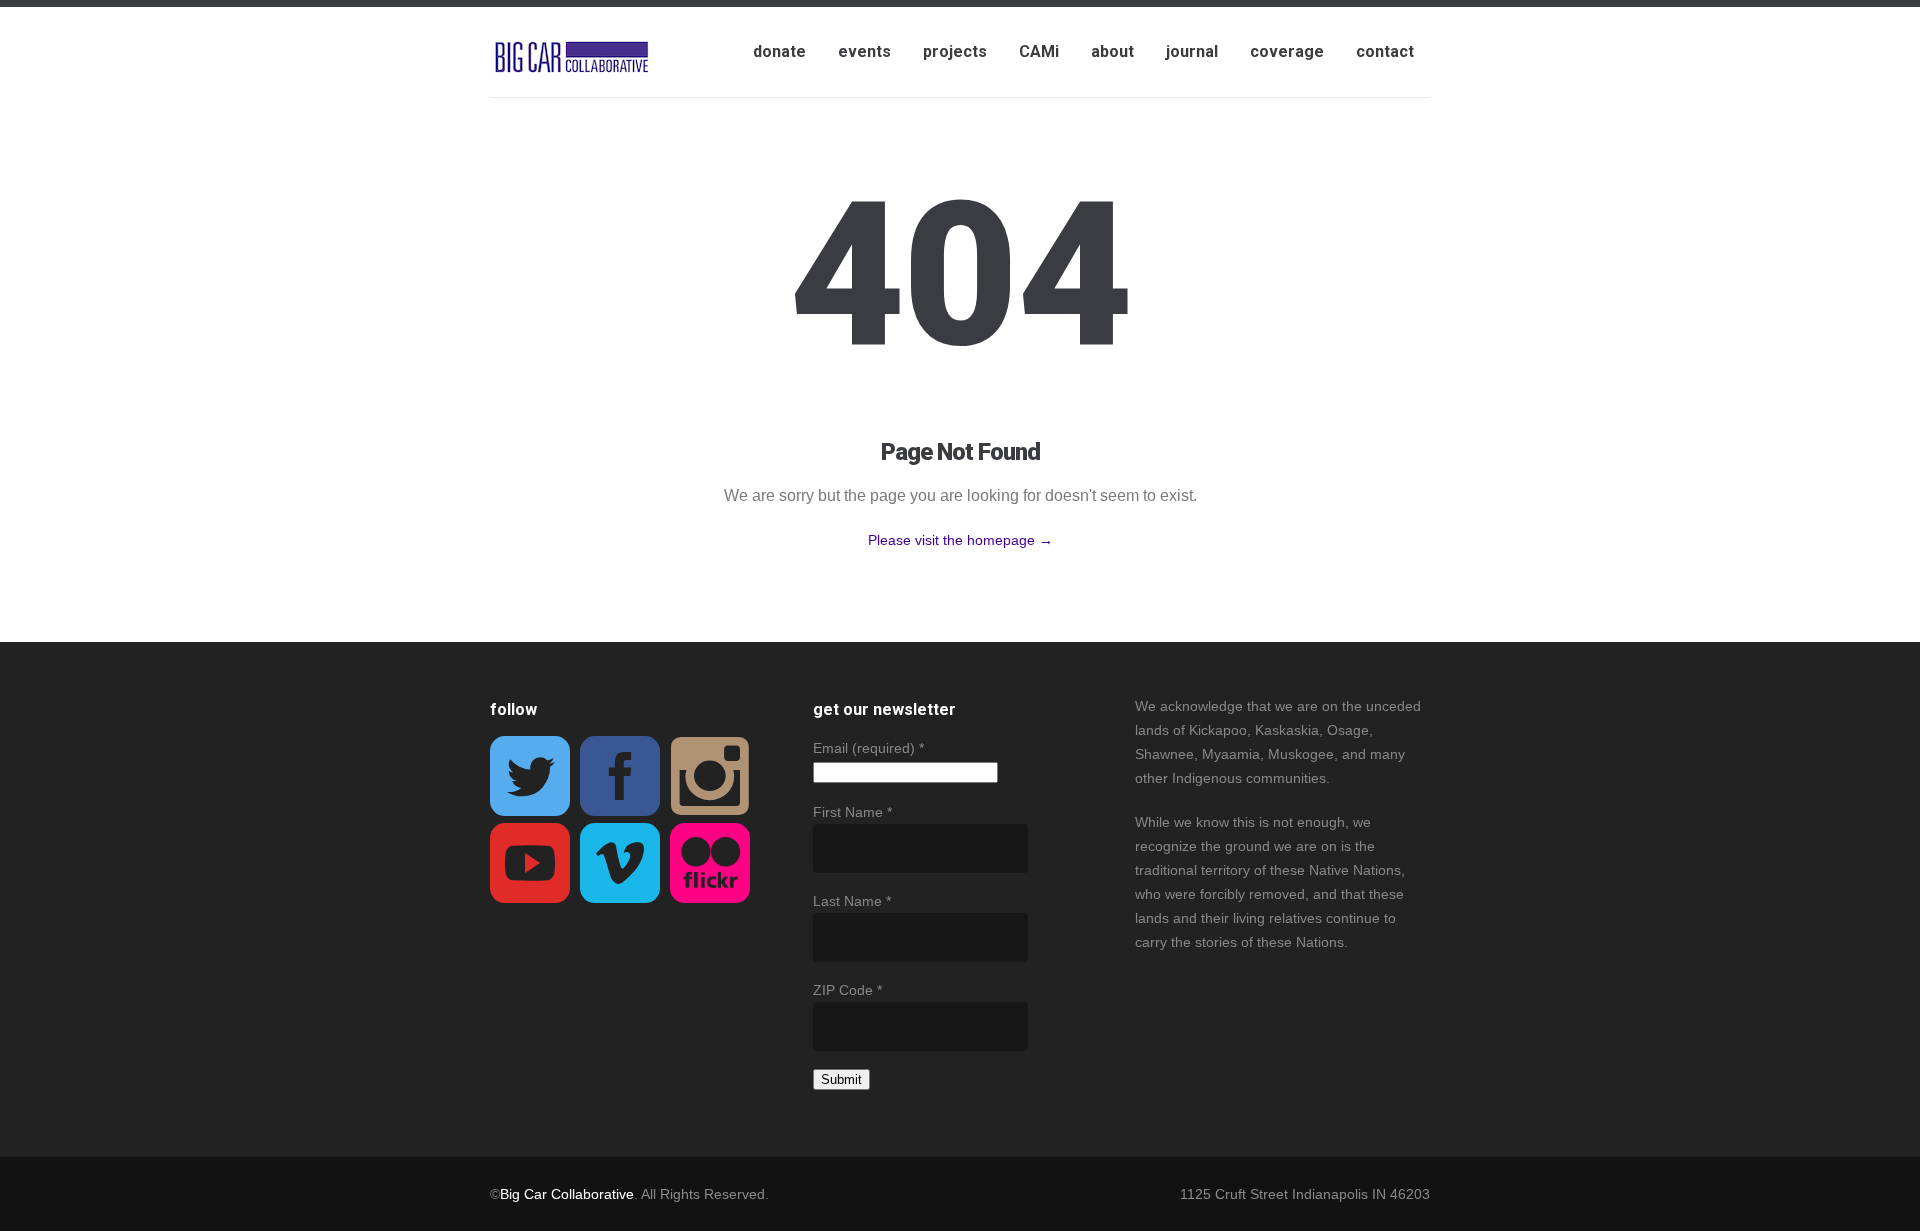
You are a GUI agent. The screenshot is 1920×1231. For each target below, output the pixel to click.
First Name (852, 812)
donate (779, 51)
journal (1192, 51)
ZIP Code (847, 990)
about (1112, 51)
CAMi (1039, 51)
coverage (1287, 51)
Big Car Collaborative (567, 1194)
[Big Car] (571, 58)
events (864, 51)
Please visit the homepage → (960, 540)
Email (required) (868, 748)
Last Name (852, 901)
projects (955, 51)
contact (1385, 51)
